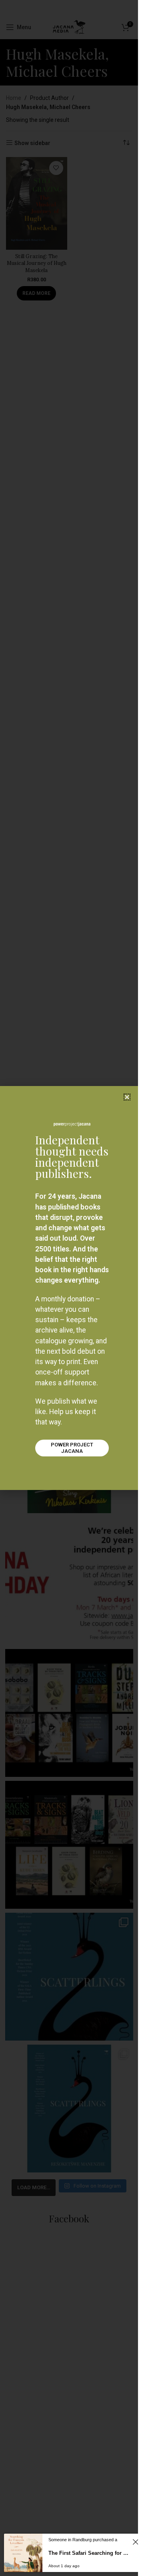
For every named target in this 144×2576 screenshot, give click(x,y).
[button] (127, 1097)
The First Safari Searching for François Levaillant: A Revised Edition (89, 2553)
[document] (69, 1288)
